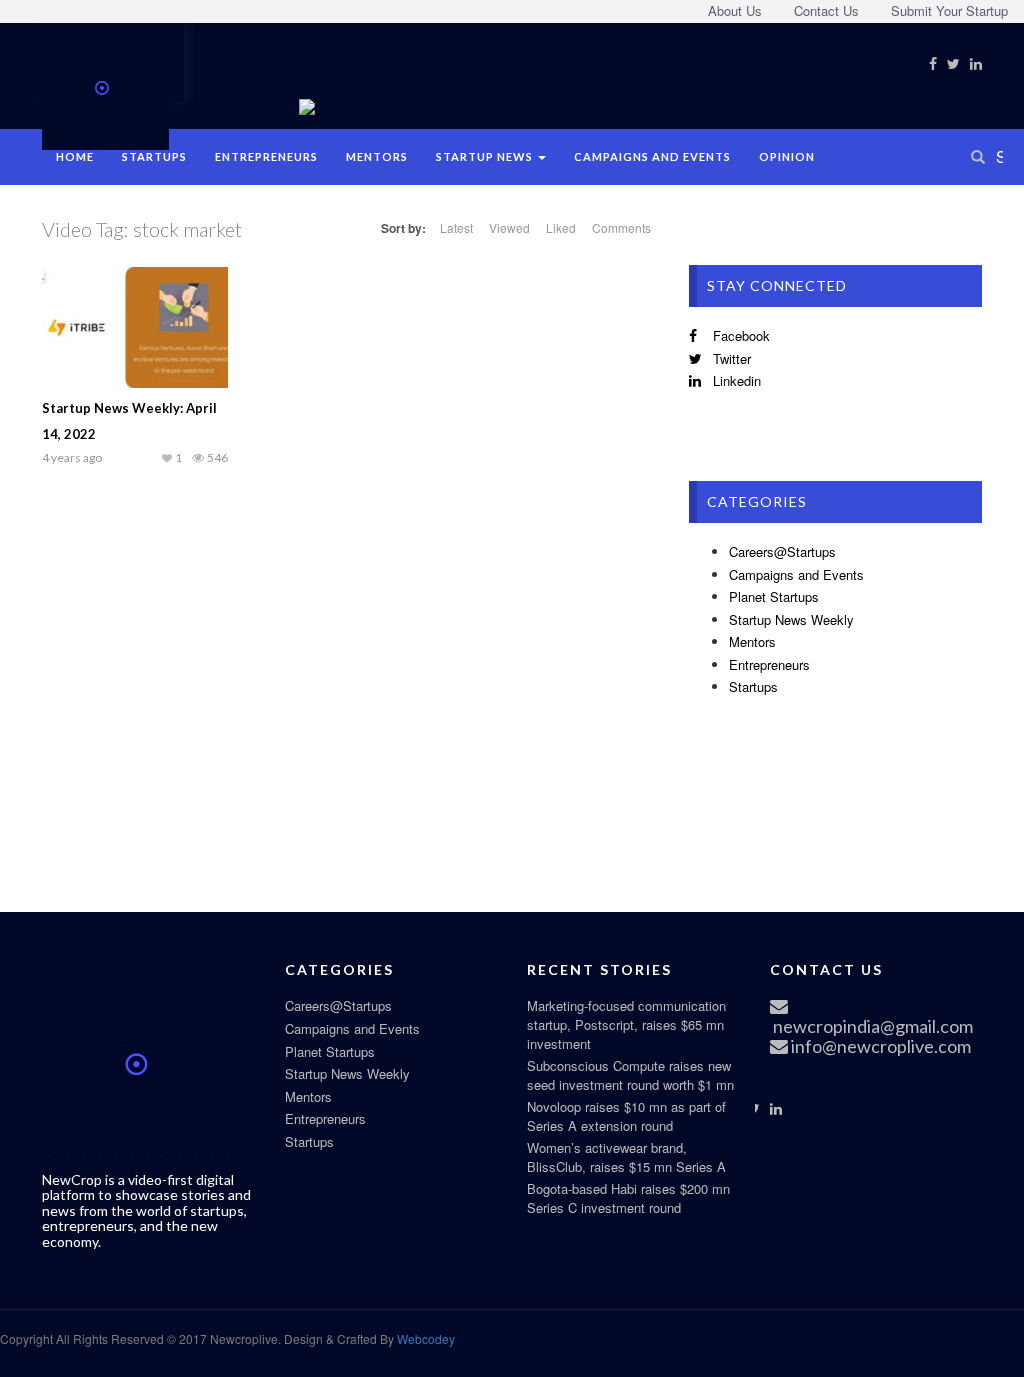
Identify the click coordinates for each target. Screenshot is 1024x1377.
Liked (561, 227)
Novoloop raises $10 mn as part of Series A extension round (626, 1116)
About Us (735, 10)
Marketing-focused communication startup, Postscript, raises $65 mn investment (626, 1024)
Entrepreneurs (266, 156)
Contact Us (826, 10)
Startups (154, 156)
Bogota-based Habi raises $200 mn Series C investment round (628, 1198)
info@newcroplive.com (879, 1046)
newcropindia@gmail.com (871, 1026)
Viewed (509, 227)
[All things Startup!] (105, 84)
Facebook (739, 335)
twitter (730, 358)
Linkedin (735, 380)
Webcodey (424, 1338)
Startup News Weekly (791, 619)
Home (75, 156)
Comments (621, 227)
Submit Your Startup (949, 10)
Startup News (486, 156)
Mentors (377, 156)
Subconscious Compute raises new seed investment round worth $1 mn (630, 1075)
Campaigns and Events (652, 156)
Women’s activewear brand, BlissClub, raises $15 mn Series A (626, 1157)
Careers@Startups (782, 551)
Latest (456, 227)
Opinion (787, 156)
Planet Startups (774, 596)
